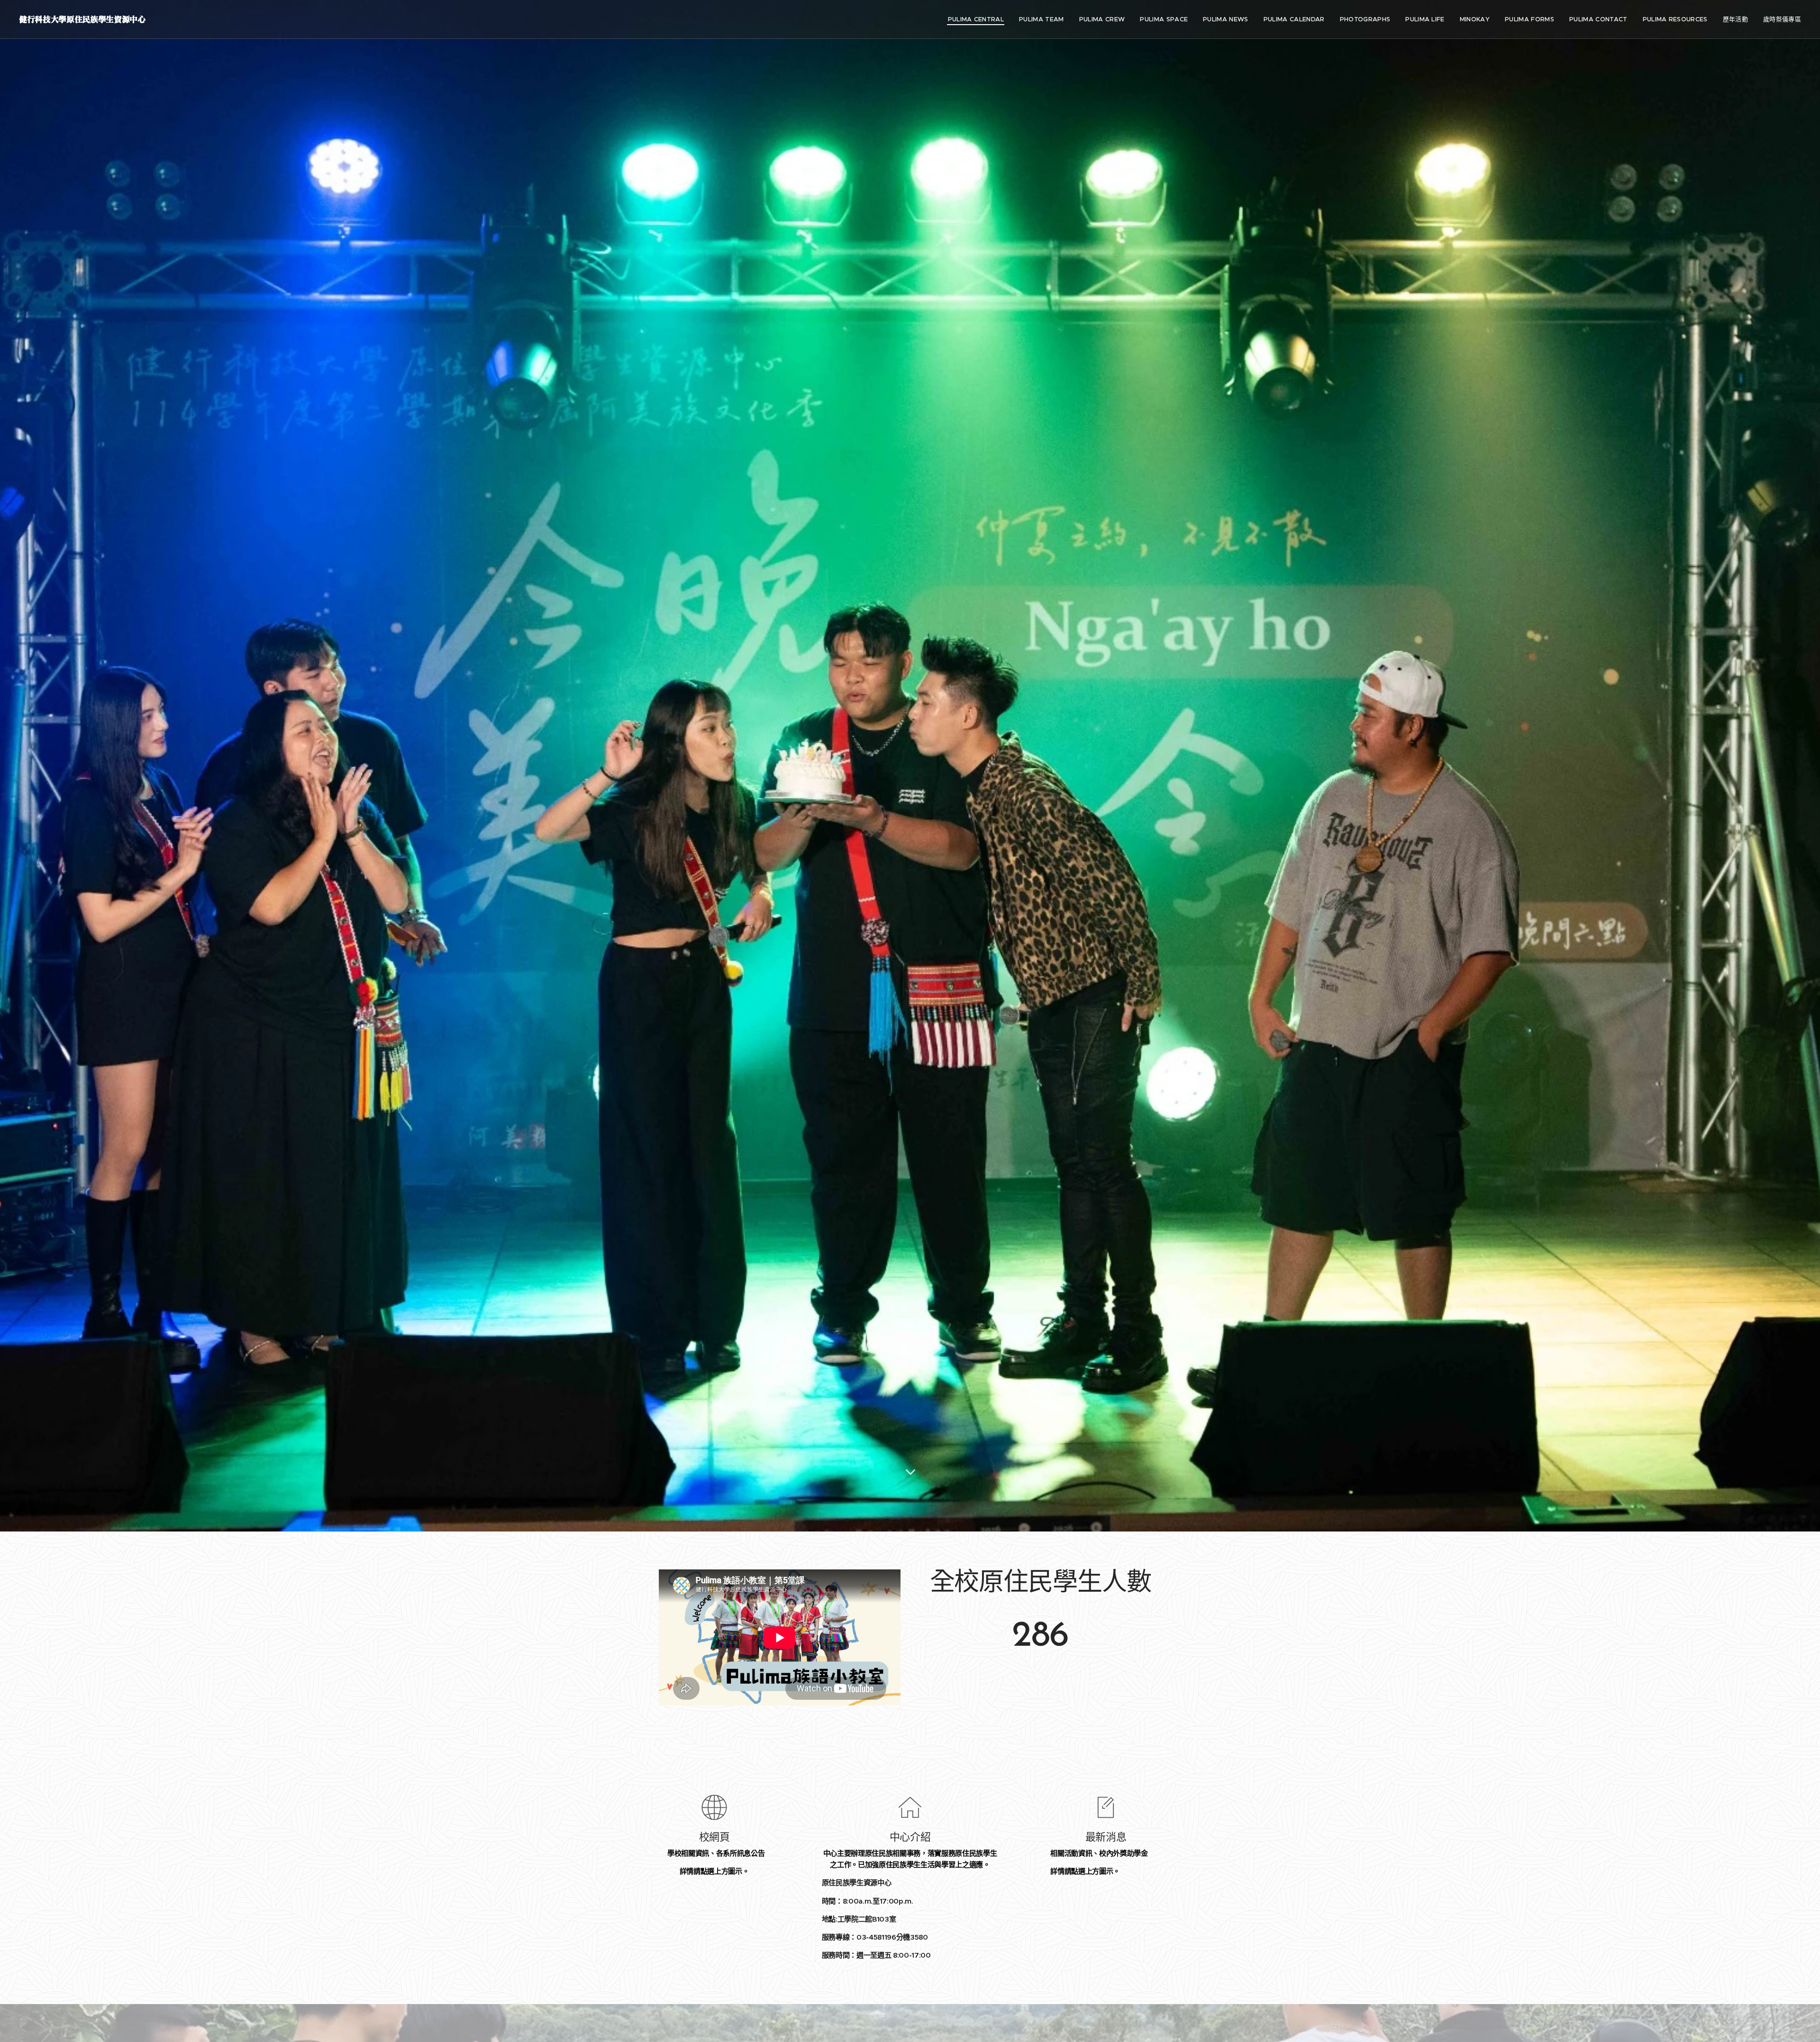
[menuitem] (979, 19)
